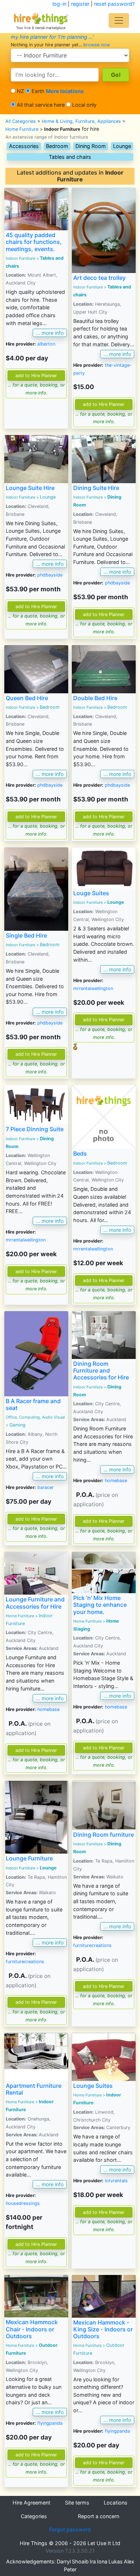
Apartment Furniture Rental (34, 2089)
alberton (46, 344)
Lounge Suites (93, 2086)
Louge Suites (91, 893)
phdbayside (50, 575)
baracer (46, 1487)
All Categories (21, 121)
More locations (65, 91)
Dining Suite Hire (96, 488)
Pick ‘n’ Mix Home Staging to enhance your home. (100, 1605)
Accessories (24, 146)
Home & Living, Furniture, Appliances (81, 121)
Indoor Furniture (20, 258)
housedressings (23, 2203)
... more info (50, 333)
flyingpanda (50, 2423)
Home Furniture (22, 129)
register (80, 4)
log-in (59, 4)
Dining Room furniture (104, 1835)
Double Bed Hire (95, 698)
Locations (116, 2503)
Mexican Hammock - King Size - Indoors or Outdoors (103, 2329)
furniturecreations (25, 1962)
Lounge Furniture (29, 1858)
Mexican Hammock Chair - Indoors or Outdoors (32, 2329)
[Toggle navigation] (119, 20)
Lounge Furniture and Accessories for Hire (35, 1603)
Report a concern (99, 2516)
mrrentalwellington (93, 988)
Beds (80, 1153)
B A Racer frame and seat (33, 1404)
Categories (34, 2516)
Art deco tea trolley (99, 278)
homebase (116, 1481)
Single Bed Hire (26, 935)
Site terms (77, 2503)
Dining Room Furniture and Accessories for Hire (101, 1370)
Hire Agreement (31, 2503)
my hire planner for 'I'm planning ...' (52, 37)
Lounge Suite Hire (30, 488)
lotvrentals (116, 2181)
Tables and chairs (70, 157)
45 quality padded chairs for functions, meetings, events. (34, 242)
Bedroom (57, 146)
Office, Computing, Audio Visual (35, 1417)
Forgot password (70, 2529)
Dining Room (91, 146)
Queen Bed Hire (27, 698)
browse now (97, 45)
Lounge (122, 146)
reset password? (114, 4)
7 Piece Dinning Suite (35, 1129)
